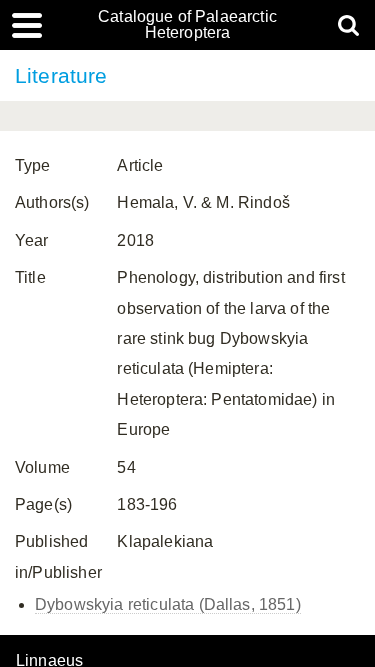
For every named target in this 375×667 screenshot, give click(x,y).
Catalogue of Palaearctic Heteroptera (187, 25)
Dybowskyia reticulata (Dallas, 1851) (168, 604)
